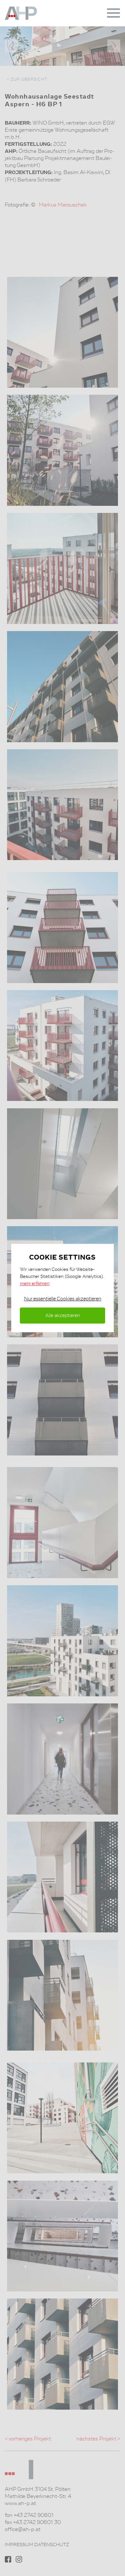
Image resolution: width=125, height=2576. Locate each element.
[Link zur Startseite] (29, 13)
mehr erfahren (35, 1283)
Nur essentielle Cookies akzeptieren (63, 1299)
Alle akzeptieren (63, 1315)
